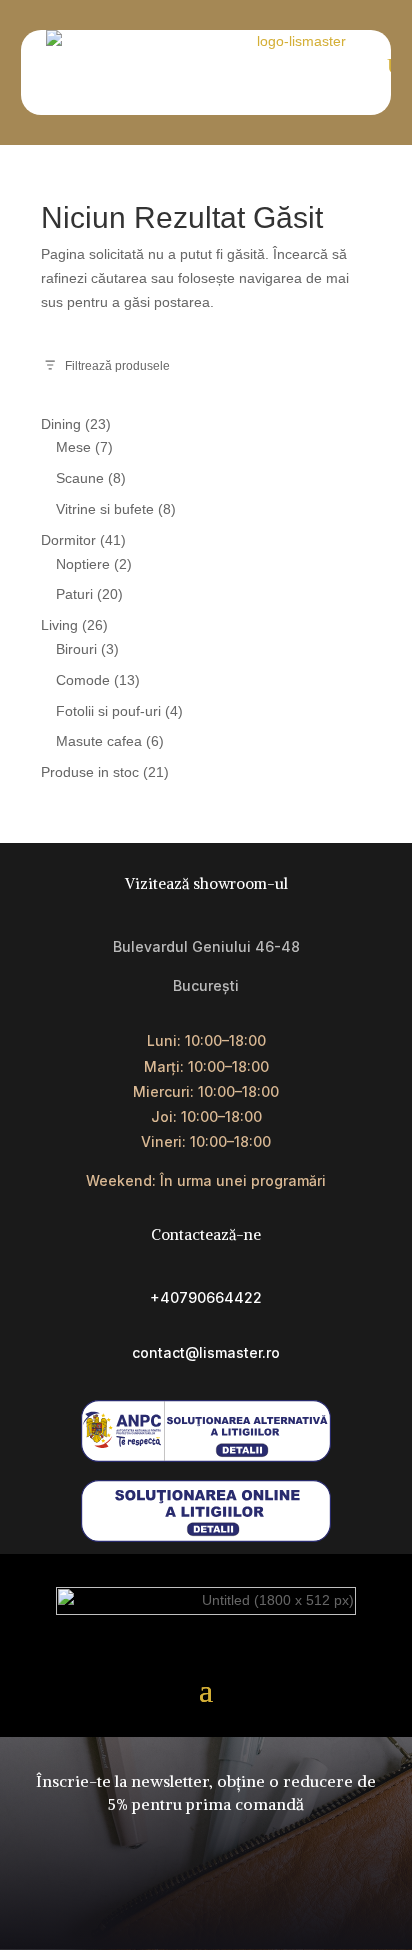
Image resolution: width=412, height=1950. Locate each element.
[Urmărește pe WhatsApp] (275, 1901)
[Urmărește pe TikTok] (183, 1901)
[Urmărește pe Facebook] (137, 1901)
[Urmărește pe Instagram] (229, 1901)
